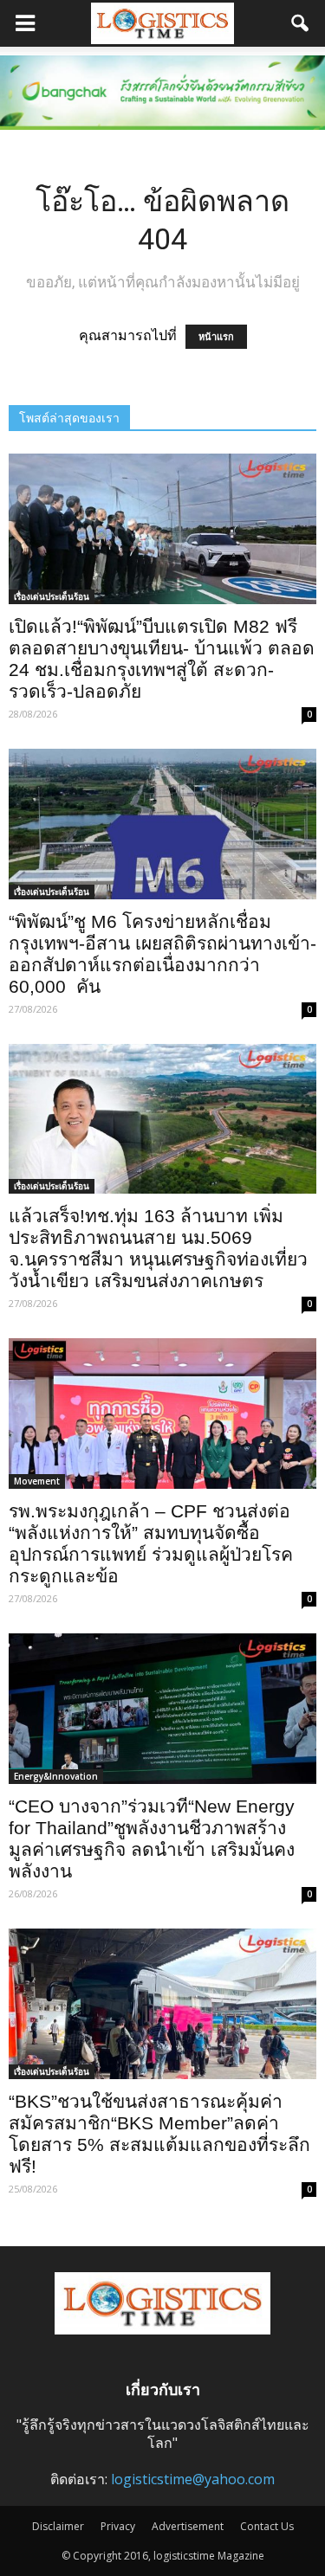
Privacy (118, 2526)
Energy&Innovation (56, 1776)
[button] (301, 23)
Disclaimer (58, 2526)
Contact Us (267, 2526)
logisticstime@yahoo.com (193, 2479)
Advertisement (188, 2526)
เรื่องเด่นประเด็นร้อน (52, 596)
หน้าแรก (216, 337)
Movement (37, 1481)
